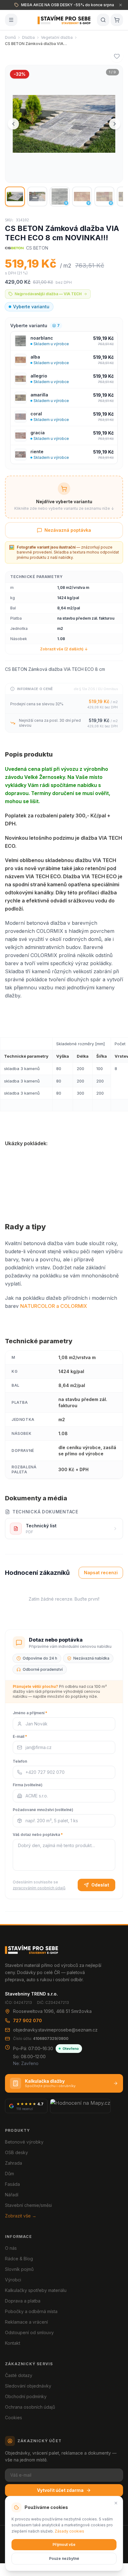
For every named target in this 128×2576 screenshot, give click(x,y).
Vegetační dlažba (57, 37)
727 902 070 (27, 2020)
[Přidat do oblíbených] (117, 56)
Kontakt (13, 2343)
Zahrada (14, 2163)
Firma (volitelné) (28, 1785)
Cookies (14, 2418)
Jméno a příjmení (30, 1713)
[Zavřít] (116, 2503)
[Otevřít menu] (11, 20)
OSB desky (16, 2152)
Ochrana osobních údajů (30, 2407)
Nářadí (12, 2195)
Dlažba (28, 37)
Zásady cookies (69, 2531)
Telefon (20, 1761)
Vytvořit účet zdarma (60, 2490)
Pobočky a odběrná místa (31, 2311)
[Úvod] (64, 20)
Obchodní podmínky (26, 2396)
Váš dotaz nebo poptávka (38, 1835)
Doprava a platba (23, 2301)
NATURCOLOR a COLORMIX (54, 1306)
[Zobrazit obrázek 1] (15, 197)
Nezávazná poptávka (68, 530)
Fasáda (12, 2184)
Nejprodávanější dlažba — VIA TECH (48, 294)
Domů (10, 37)
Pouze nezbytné (64, 2558)
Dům (9, 2174)
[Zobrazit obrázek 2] (37, 197)
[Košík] (117, 20)
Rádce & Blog (19, 2259)
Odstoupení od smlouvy (29, 2332)
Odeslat (100, 1885)
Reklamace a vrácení (26, 2322)
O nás (11, 2248)
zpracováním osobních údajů (39, 1888)
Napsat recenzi (101, 1573)
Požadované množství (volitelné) (43, 1810)
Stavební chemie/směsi (28, 2205)
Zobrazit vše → (21, 2216)
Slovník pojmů (19, 2269)
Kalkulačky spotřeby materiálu (36, 2290)
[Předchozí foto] (13, 124)
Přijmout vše (64, 2544)
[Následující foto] (115, 124)
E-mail (20, 1736)
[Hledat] (103, 20)
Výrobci (13, 2280)
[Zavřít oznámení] (121, 5)
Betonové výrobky (24, 2142)
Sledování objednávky (28, 2386)
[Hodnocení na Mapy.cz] (80, 2106)
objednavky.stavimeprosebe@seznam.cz (55, 2030)
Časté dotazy (19, 2375)
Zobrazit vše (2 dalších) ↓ (64, 649)
